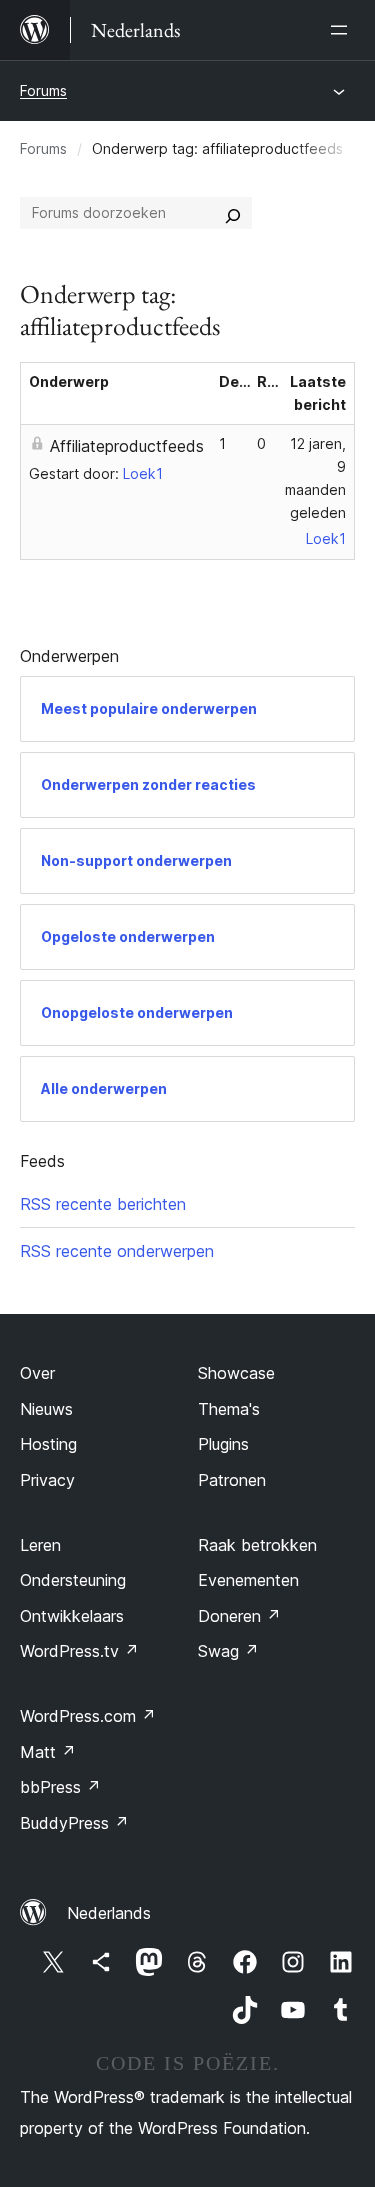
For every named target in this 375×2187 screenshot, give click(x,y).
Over (37, 1373)
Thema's (229, 1409)
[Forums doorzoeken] (233, 213)
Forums (43, 90)
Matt (48, 1752)
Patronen (232, 1480)
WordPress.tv (79, 1651)
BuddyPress (74, 1823)
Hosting (48, 1444)
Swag (228, 1651)
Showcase (236, 1373)
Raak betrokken (257, 1545)
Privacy (47, 1480)
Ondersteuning (73, 1580)
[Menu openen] (343, 30)
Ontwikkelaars (72, 1616)
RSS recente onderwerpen (117, 1251)
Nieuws (46, 1409)
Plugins (223, 1444)
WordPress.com (88, 1716)
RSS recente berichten (103, 1204)
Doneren (239, 1616)
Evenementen (248, 1580)
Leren (40, 1545)
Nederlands (109, 1913)
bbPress (60, 1787)
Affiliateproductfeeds (127, 446)
